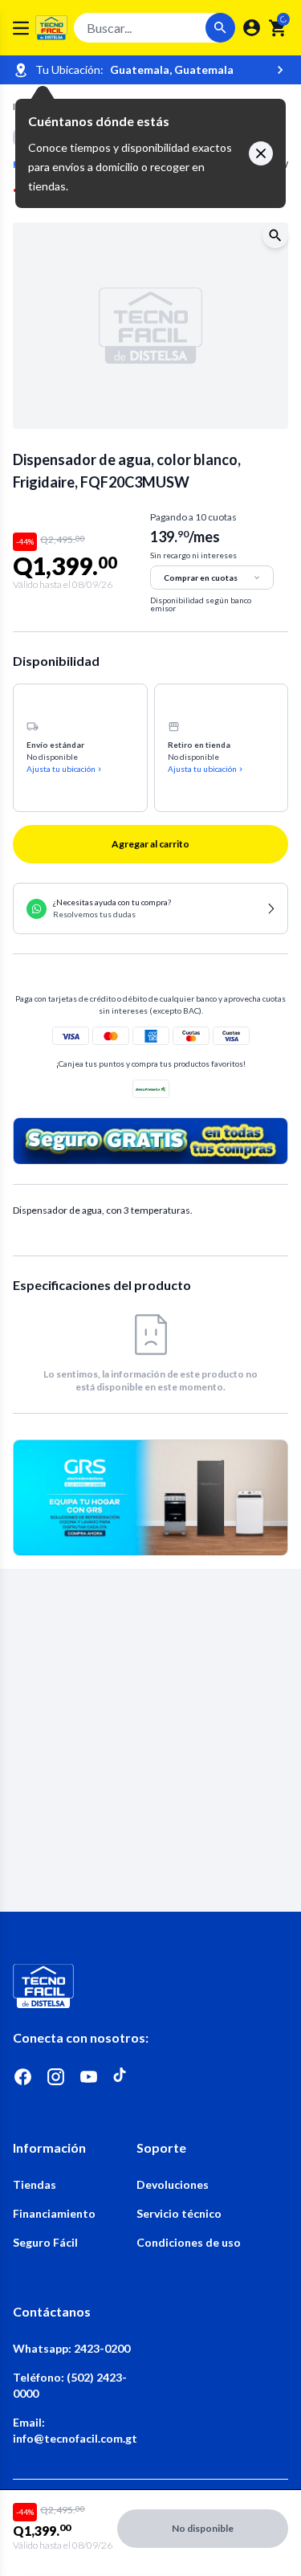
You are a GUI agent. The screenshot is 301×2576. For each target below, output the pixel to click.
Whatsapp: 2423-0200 (71, 2348)
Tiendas (35, 2184)
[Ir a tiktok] (122, 2077)
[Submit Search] (220, 28)
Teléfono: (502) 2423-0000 (70, 2385)
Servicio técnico (179, 2213)
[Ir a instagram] (56, 2077)
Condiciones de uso (189, 2242)
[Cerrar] (261, 153)
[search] (278, 28)
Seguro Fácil (45, 2242)
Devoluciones (173, 2184)
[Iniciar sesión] (252, 28)
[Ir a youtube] (89, 2077)
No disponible (203, 2528)
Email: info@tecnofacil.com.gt (75, 2430)
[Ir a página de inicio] (150, 1986)
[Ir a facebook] (23, 2077)
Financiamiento (54, 2213)
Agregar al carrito (150, 844)
